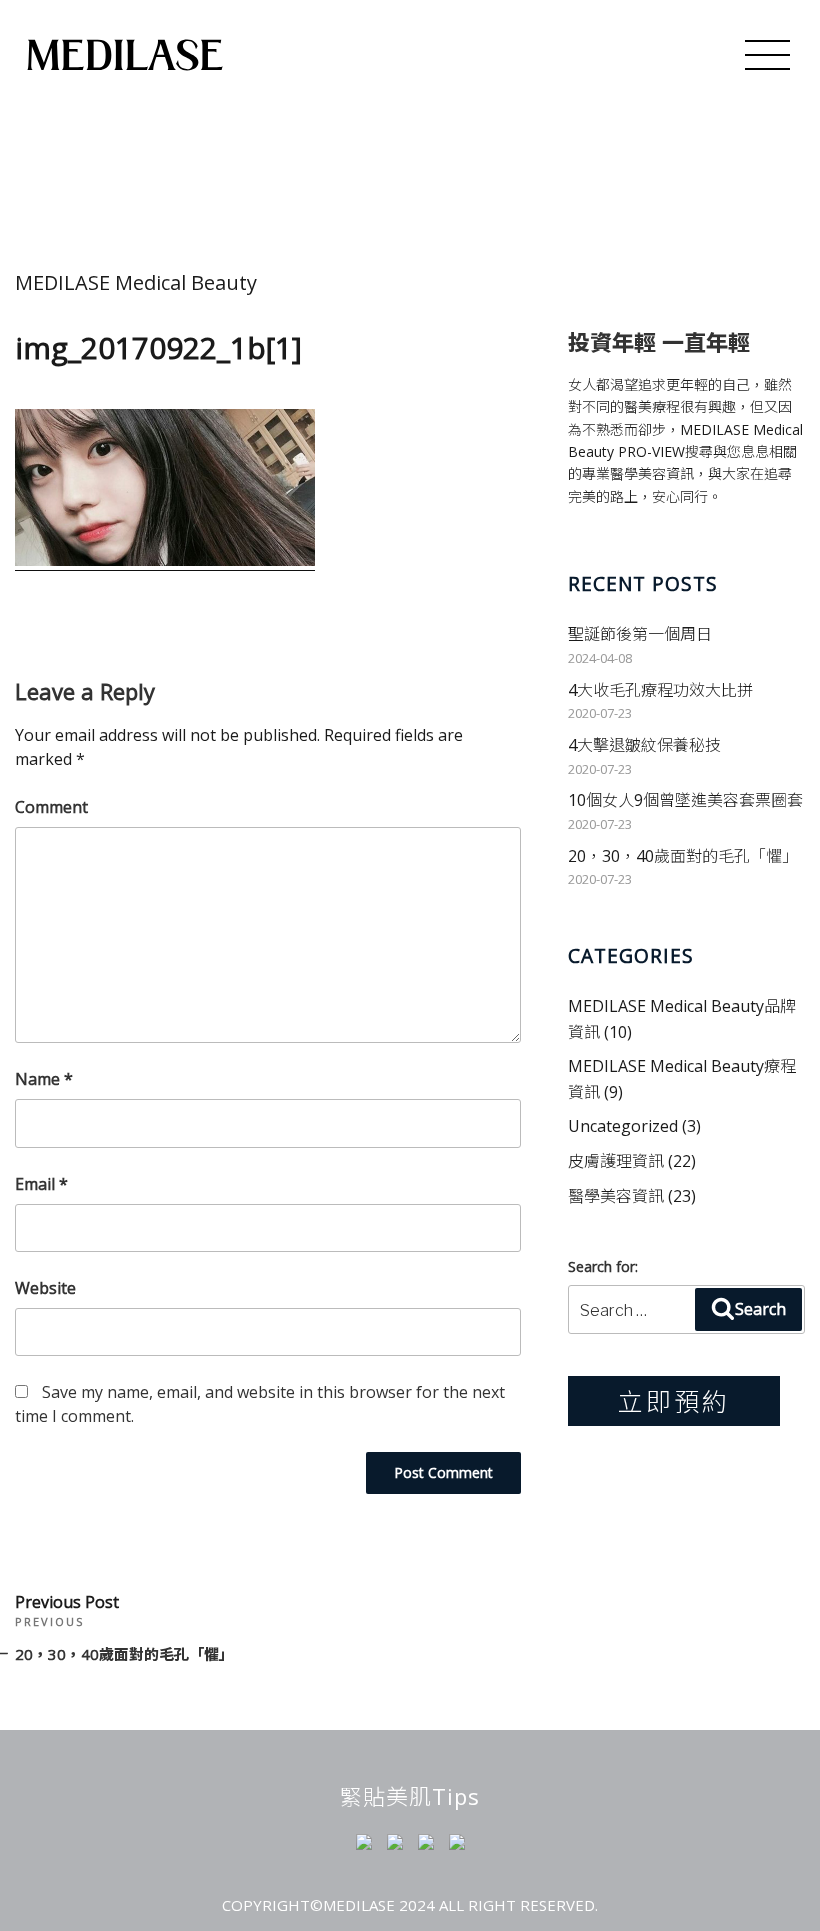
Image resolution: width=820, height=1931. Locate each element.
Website (45, 1288)
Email (41, 1184)
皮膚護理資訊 (616, 1161)
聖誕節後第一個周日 (640, 634)
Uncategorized (623, 1126)
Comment (51, 807)
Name (44, 1079)
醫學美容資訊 (616, 1196)
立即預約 (674, 1401)
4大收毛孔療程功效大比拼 (660, 690)
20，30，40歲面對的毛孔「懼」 (683, 856)
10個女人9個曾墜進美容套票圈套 (685, 800)
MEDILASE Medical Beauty (136, 282)
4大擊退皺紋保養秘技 (644, 745)
